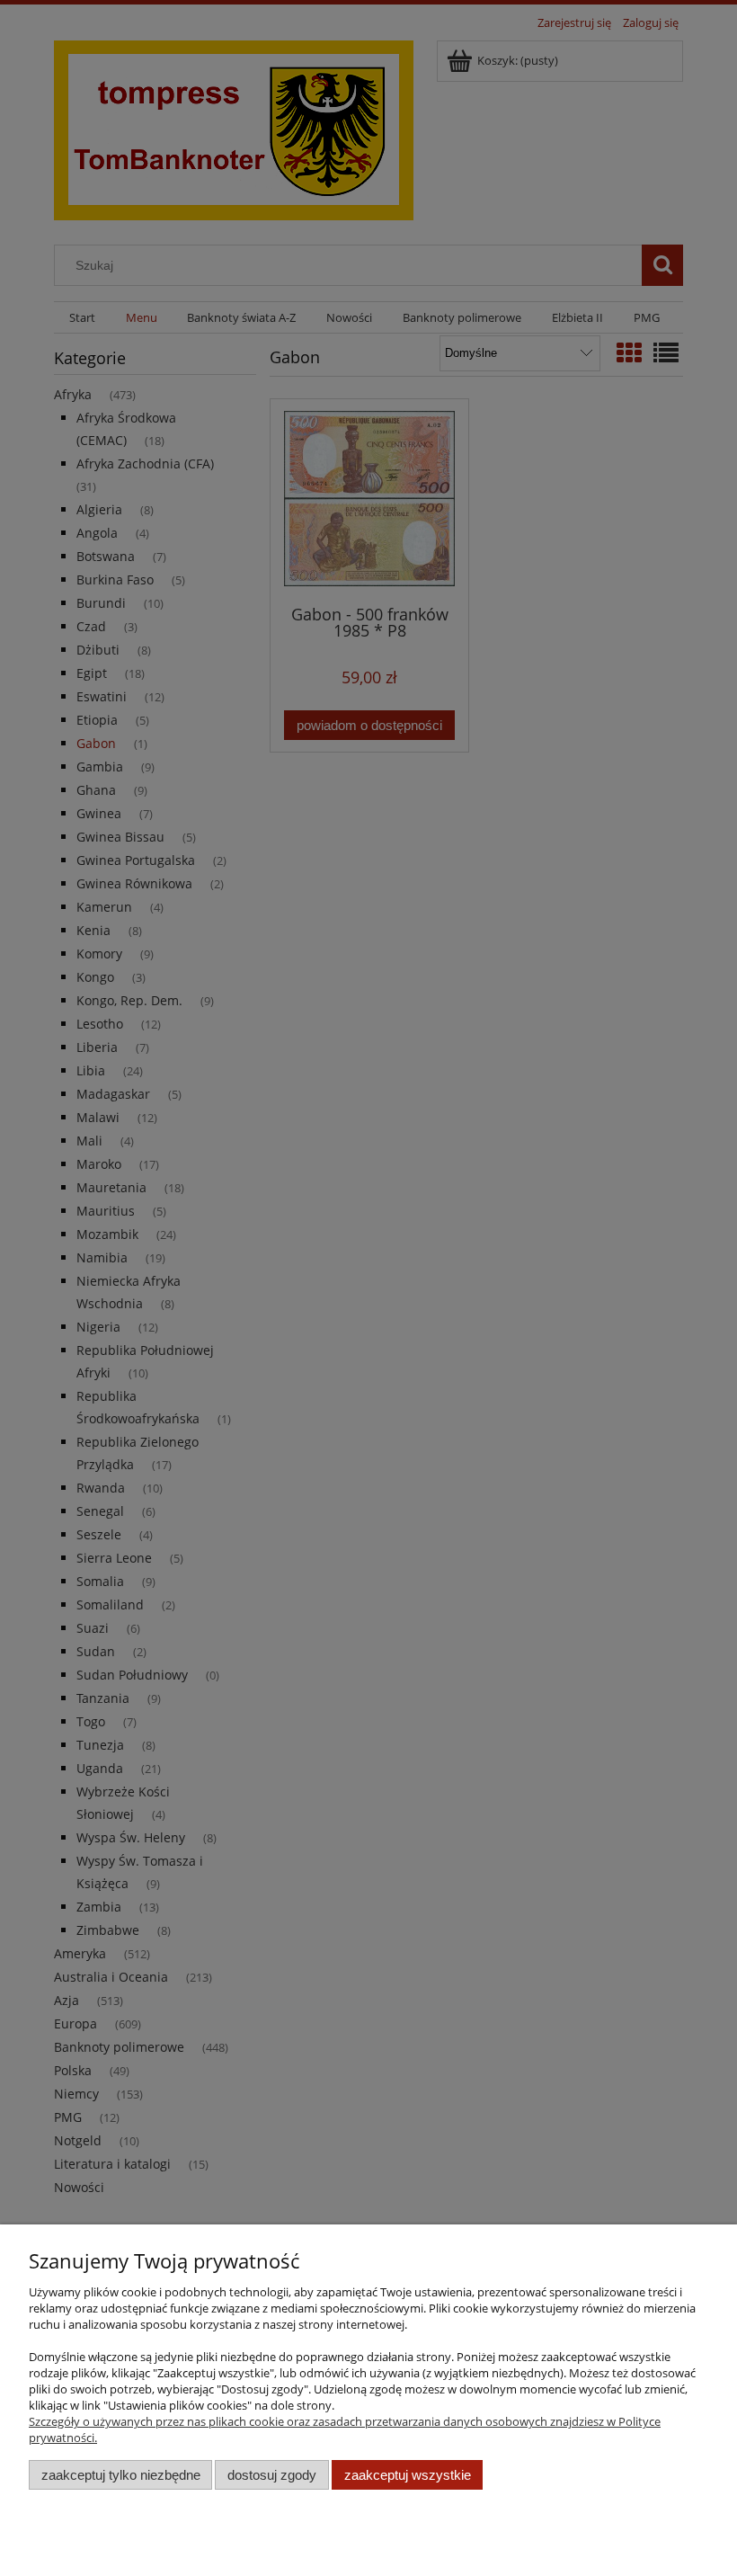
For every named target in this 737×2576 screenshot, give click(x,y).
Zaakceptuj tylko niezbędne (121, 2475)
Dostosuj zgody (272, 2475)
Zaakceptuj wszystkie (408, 2475)
